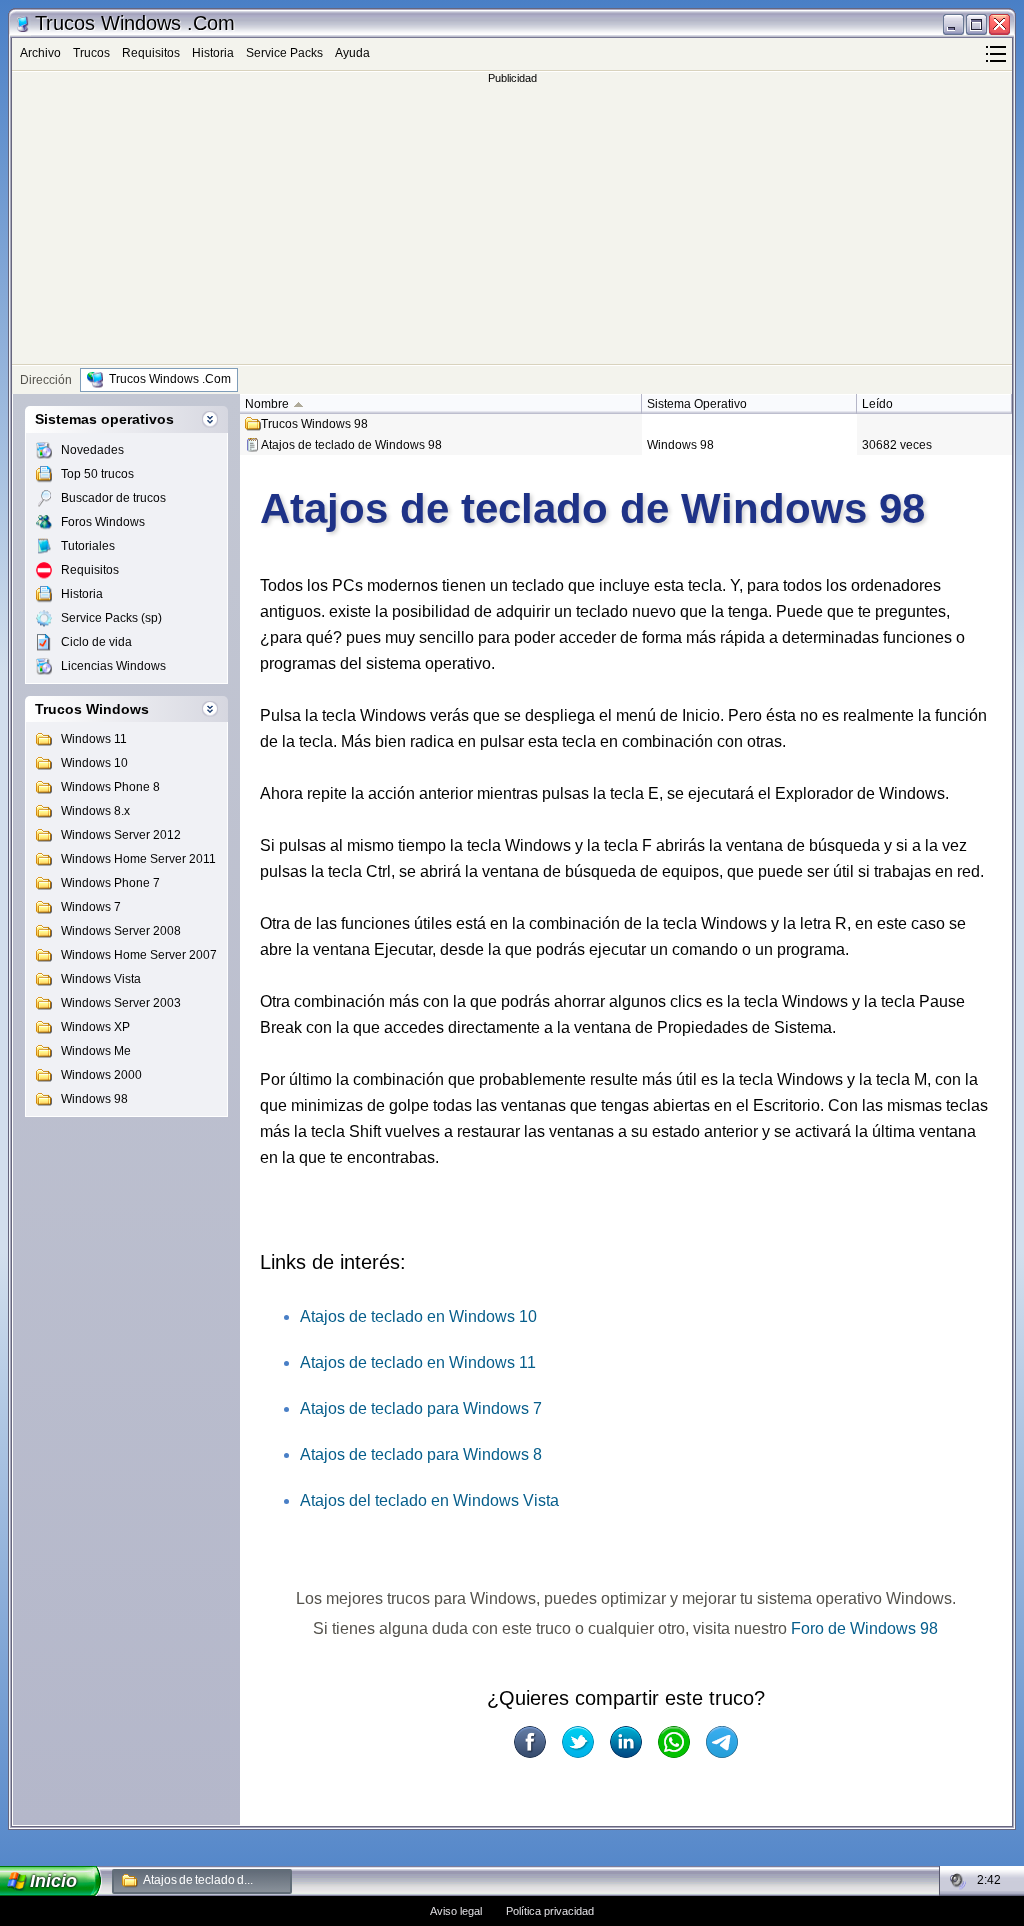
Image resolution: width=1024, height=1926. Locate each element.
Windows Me (96, 1051)
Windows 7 (91, 907)
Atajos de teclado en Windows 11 (418, 1362)
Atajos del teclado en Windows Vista (429, 1500)
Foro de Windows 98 (864, 1628)
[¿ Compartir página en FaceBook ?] (530, 1742)
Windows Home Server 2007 (139, 955)
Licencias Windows (113, 666)
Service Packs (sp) (111, 618)
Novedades (92, 450)
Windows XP (95, 1027)
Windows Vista (101, 979)
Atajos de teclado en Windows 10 (418, 1316)
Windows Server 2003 (121, 1003)
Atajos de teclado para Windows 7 (421, 1408)
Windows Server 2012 (121, 835)
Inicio (54, 1881)
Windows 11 (94, 739)
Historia (213, 53)
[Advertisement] (512, 224)
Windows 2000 (101, 1075)
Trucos (91, 53)
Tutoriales (88, 546)
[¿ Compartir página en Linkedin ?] (626, 1742)
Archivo (40, 53)
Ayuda (352, 53)
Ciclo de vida (96, 642)
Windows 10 (94, 763)
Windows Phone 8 (110, 787)
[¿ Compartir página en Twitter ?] (578, 1742)
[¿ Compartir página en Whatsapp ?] (674, 1742)
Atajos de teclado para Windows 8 (421, 1454)
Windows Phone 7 (110, 883)
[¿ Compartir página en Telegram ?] (722, 1742)
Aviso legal (456, 1911)
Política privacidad (550, 1911)
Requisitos (151, 53)
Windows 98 (94, 1099)
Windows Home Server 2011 (138, 859)
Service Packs (284, 53)
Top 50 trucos (97, 474)
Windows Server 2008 (121, 931)
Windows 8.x (95, 811)
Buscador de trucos (113, 498)
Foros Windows (103, 522)
